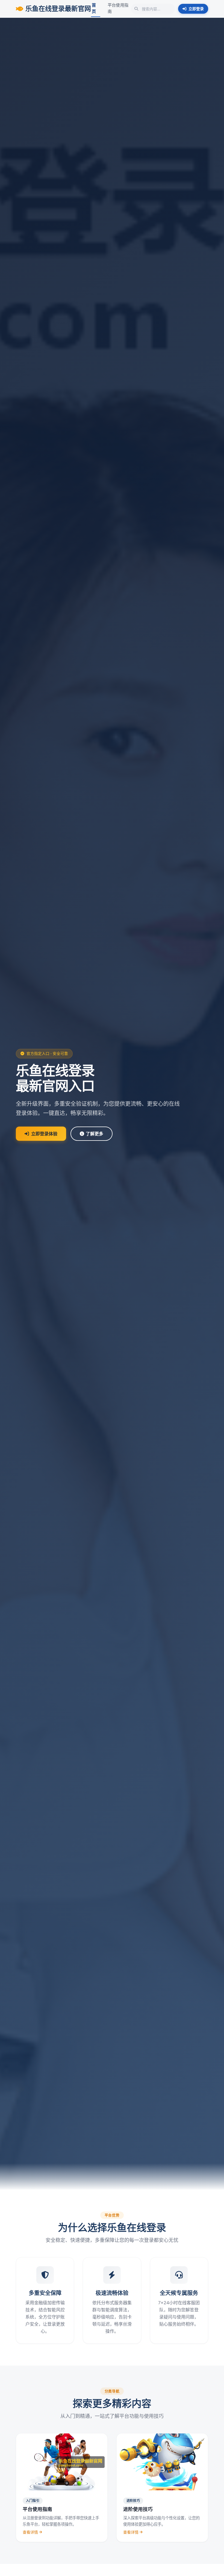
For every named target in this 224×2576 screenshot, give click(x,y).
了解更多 (95, 1134)
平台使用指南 (118, 8)
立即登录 (196, 9)
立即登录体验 (44, 1134)
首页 (94, 8)
